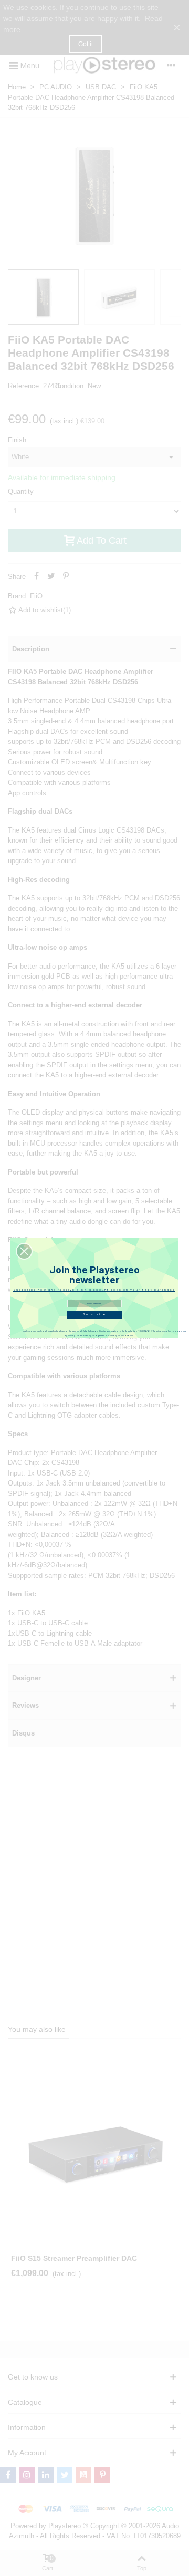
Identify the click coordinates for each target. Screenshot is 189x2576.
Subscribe (94, 1315)
